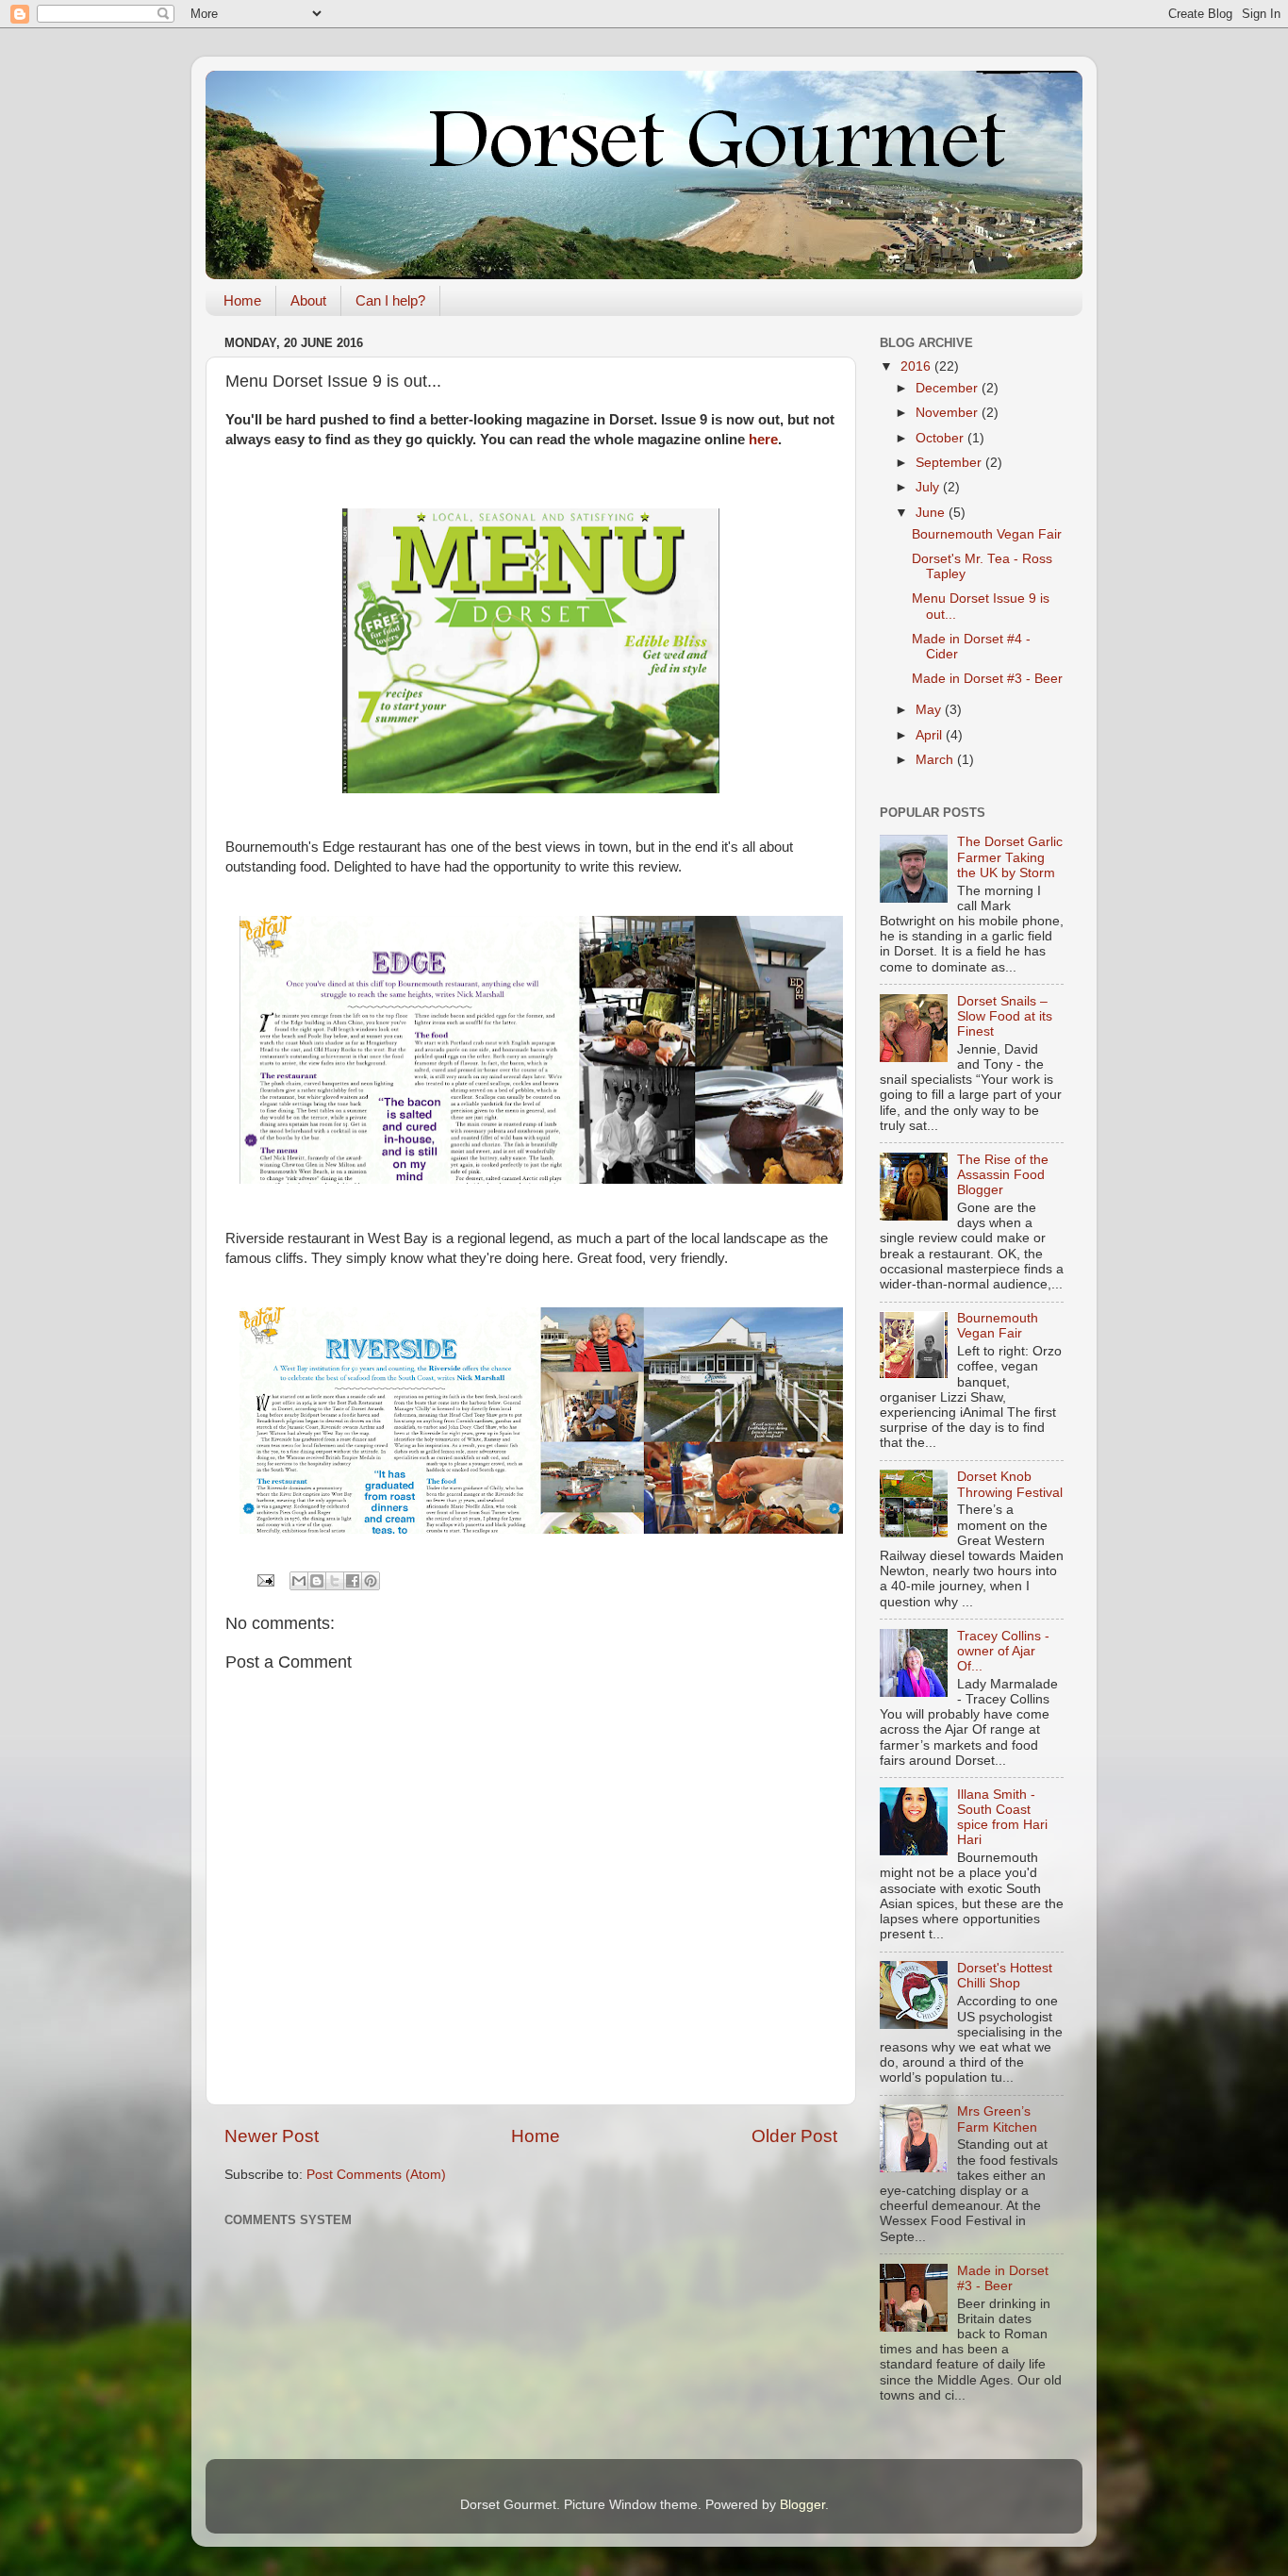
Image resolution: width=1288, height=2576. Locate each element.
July (929, 487)
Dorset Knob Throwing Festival (1010, 1484)
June (932, 513)
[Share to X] (335, 1581)
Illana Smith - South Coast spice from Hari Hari (1002, 1818)
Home (242, 300)
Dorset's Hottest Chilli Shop (1005, 1976)
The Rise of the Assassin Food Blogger (1003, 1175)
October (941, 438)
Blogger (802, 2505)
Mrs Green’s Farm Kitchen (997, 2119)
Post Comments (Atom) (376, 2175)
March (936, 760)
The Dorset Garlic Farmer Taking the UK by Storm (1010, 857)
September (950, 463)
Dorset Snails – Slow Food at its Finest (1005, 1016)
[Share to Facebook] (353, 1581)
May (930, 710)
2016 (917, 366)
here (763, 440)
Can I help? (390, 300)
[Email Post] (264, 1579)
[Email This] (299, 1581)
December (949, 388)
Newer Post (272, 2136)
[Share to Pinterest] (371, 1581)
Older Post (794, 2136)
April (931, 735)
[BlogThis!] (317, 1581)
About (308, 300)
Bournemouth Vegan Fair (987, 534)
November (949, 413)
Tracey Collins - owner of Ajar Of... (1003, 1651)
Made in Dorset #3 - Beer (987, 679)
